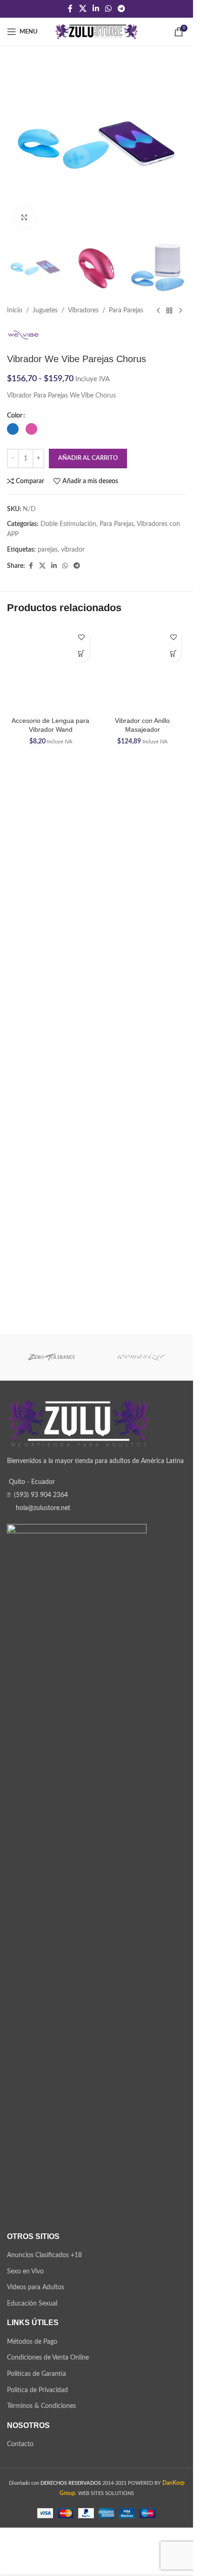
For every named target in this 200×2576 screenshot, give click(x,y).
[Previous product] (158, 311)
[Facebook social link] (70, 9)
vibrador (73, 550)
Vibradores (83, 310)
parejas (48, 550)
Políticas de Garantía (37, 2411)
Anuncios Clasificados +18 (44, 2293)
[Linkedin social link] (96, 9)
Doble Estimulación (68, 524)
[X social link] (83, 9)
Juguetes (45, 310)
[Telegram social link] (122, 9)
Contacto (20, 2482)
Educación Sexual (32, 2340)
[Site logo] (97, 32)
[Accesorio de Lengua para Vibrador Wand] (51, 974)
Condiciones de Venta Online (48, 2395)
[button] (82, 654)
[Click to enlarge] (24, 217)
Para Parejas (126, 310)
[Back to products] (169, 311)
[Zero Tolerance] (52, 1395)
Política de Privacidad (37, 2427)
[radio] (13, 429)
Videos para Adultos (36, 2325)
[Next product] (180, 311)
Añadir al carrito (88, 458)
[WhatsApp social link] (109, 9)
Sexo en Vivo (25, 2308)
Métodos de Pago (32, 2379)
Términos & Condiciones (41, 2443)
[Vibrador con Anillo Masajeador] (143, 668)
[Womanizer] (142, 1395)
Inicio (15, 310)
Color (15, 416)
